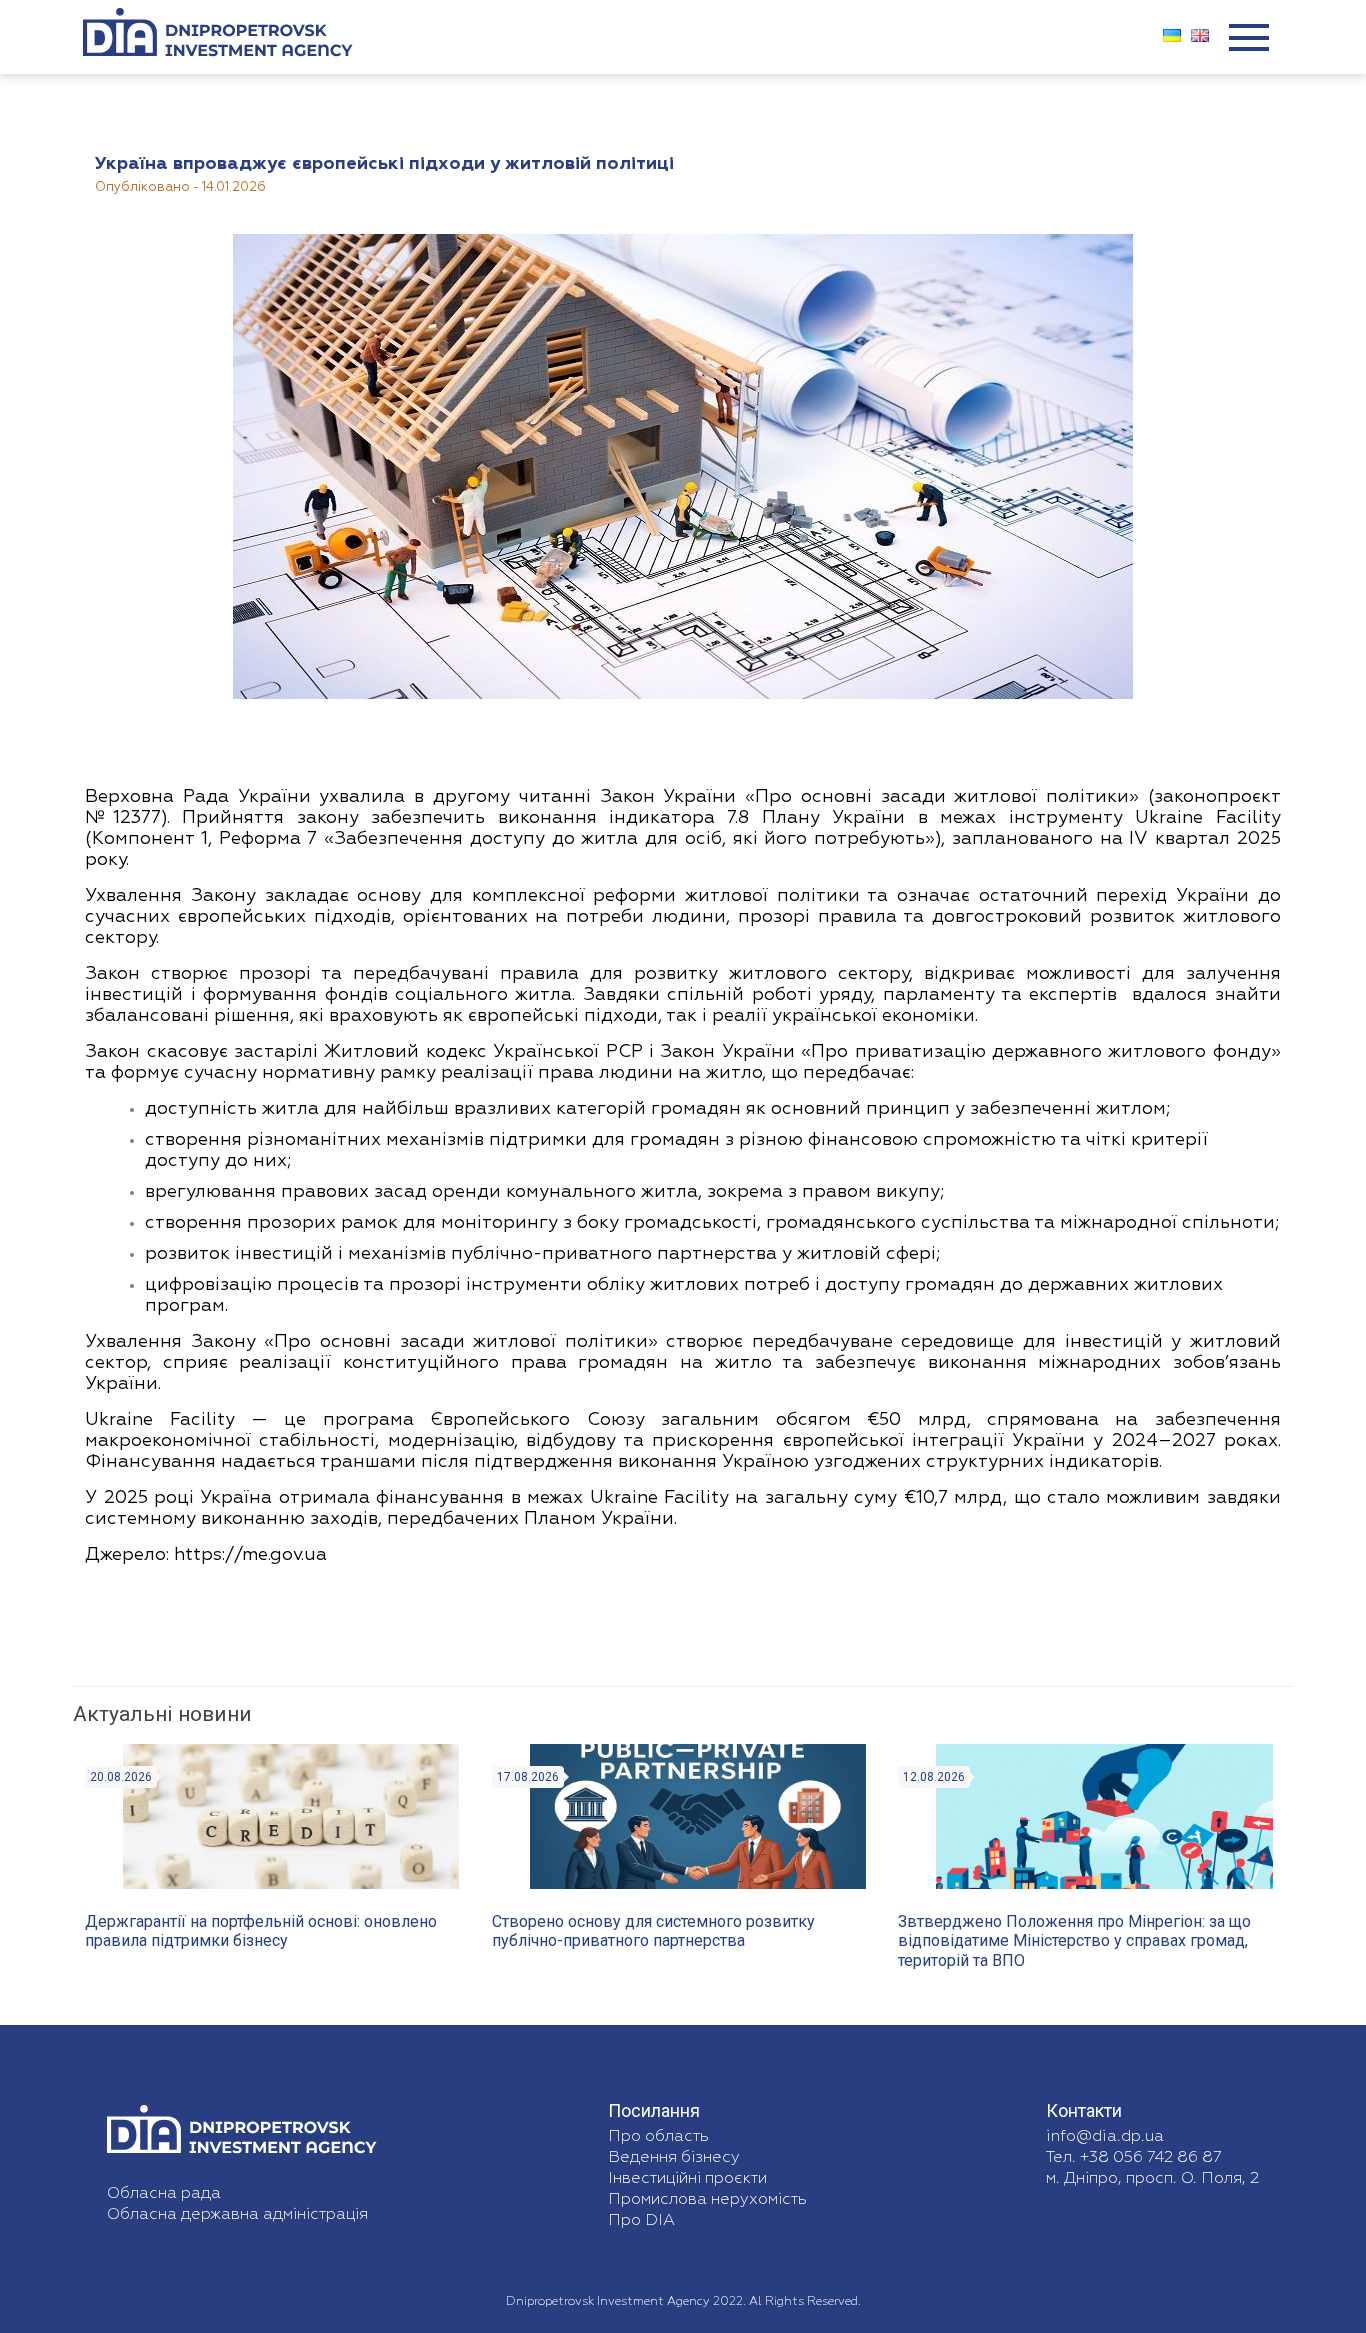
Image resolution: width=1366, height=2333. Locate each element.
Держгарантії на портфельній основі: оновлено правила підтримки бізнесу (261, 1931)
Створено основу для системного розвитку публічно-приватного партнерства (653, 1931)
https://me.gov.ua (248, 1555)
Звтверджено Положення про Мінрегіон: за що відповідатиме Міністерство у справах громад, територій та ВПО (1074, 1940)
